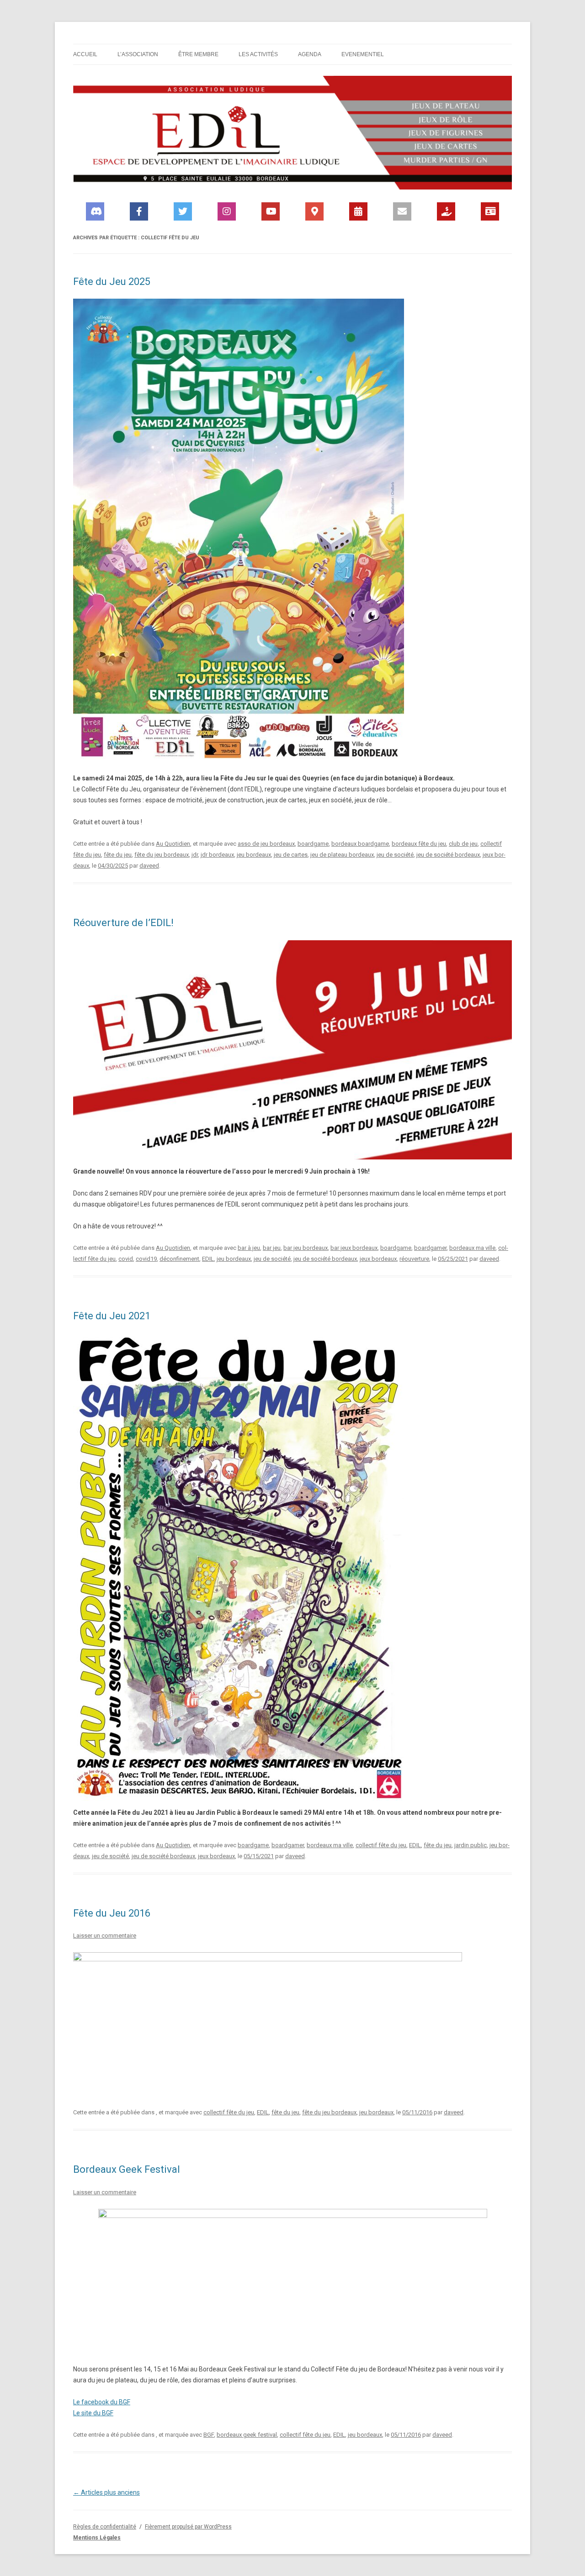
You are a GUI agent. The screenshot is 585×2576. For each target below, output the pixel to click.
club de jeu (463, 844)
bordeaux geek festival (247, 2435)
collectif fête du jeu (381, 1845)
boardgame (313, 844)
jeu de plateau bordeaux (342, 855)
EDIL (208, 1259)
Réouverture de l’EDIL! (123, 923)
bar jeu (272, 1248)
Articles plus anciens (106, 2492)
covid (126, 1259)
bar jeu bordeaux (306, 1248)
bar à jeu (249, 1248)
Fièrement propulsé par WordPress (188, 2527)
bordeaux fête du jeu (419, 844)
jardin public (471, 1845)
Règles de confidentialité (105, 2527)
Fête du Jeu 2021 (112, 1316)
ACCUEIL (85, 54)
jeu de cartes (291, 855)
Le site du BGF (93, 2413)
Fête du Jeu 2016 (112, 1913)
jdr (195, 855)
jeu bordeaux (254, 855)
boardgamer (430, 1248)
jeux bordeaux (378, 1259)
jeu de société (395, 855)
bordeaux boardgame (360, 844)
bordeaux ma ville (472, 1248)
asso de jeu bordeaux (266, 844)
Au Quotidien (173, 844)
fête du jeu (118, 855)
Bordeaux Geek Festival (127, 2169)
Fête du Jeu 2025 (112, 282)
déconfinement (179, 1259)
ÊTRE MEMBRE (198, 54)
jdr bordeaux (217, 855)
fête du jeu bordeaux (162, 855)
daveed (149, 866)
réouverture (414, 1259)
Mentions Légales (97, 2538)
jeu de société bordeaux (448, 855)
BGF (209, 2435)
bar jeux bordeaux (354, 1248)
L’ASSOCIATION (138, 54)
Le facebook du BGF (102, 2402)
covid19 (146, 1259)
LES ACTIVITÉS (258, 54)
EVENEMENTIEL (363, 54)
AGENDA (310, 54)
